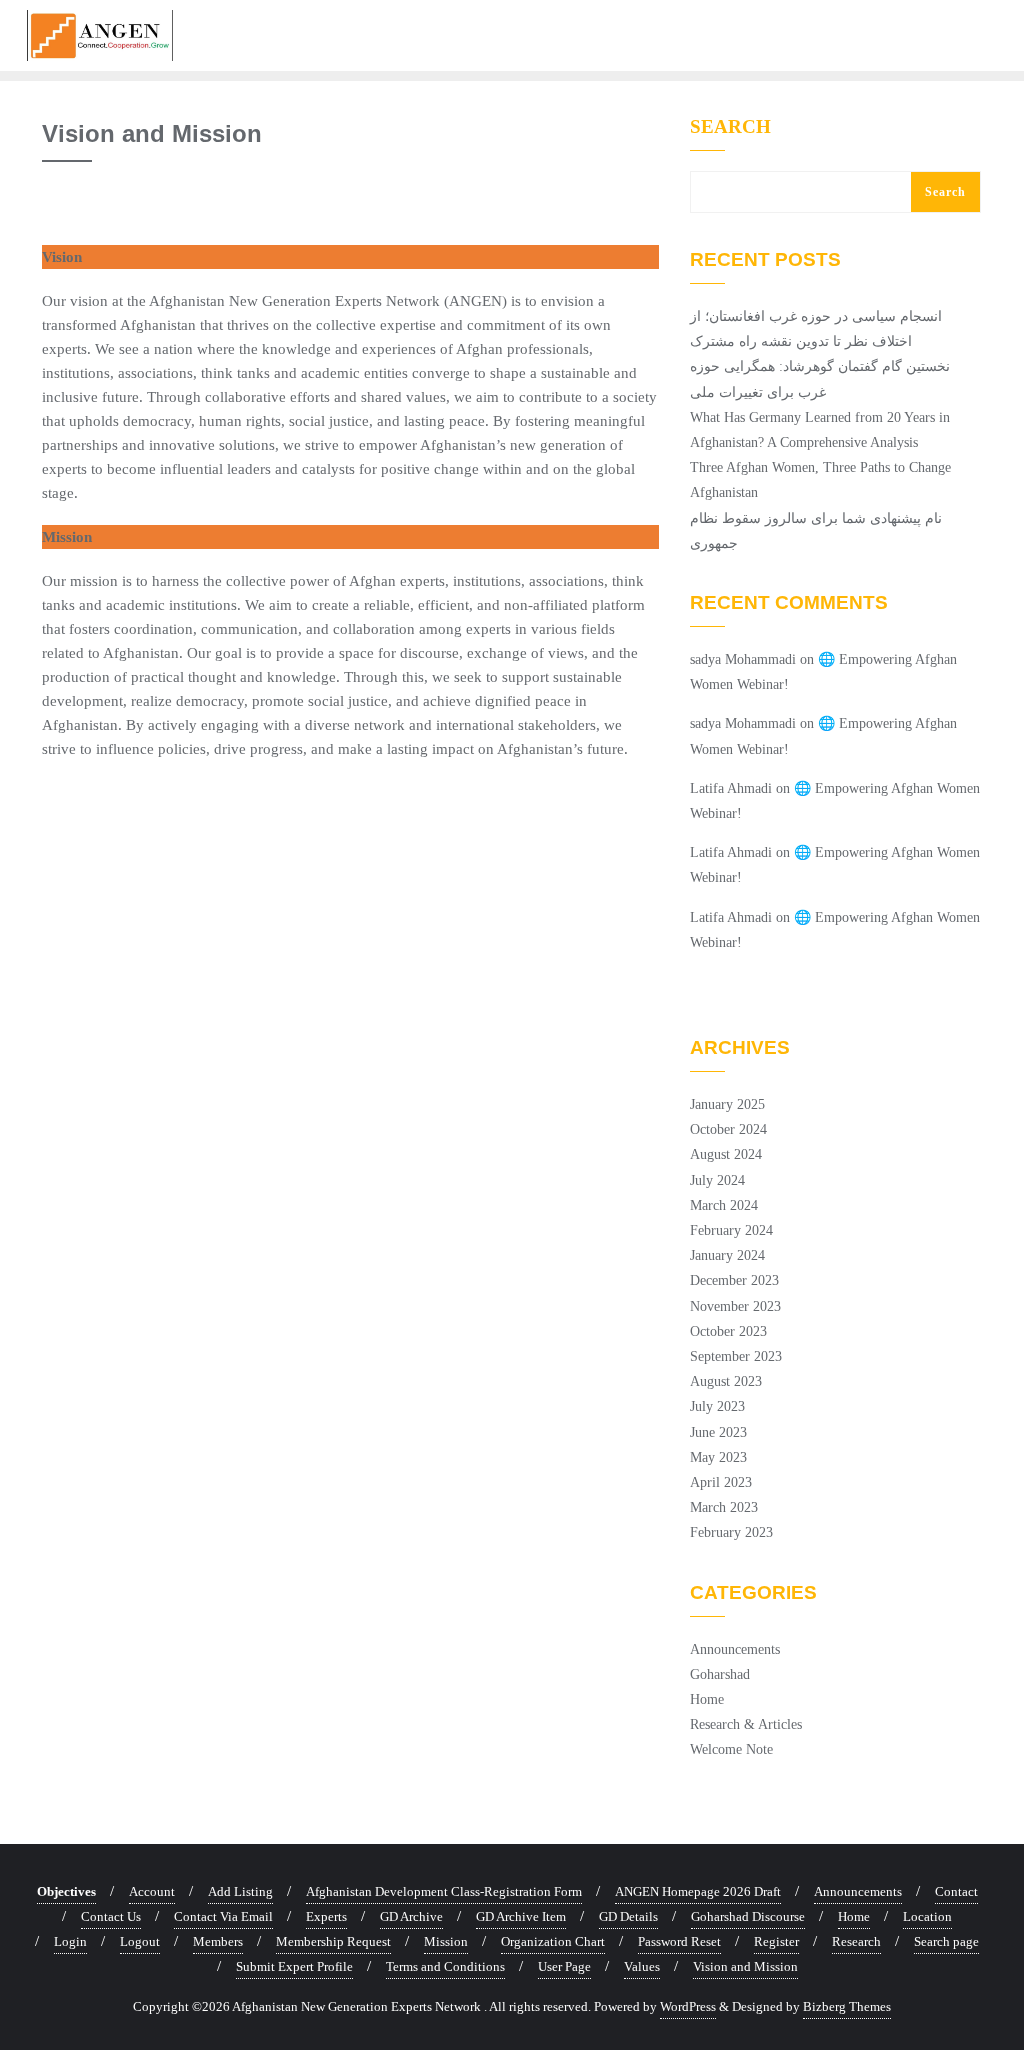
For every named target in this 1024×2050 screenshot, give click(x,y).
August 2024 (726, 1154)
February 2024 (731, 1230)
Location (927, 1916)
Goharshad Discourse (748, 1916)
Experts (326, 1916)
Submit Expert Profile (294, 1966)
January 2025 (727, 1104)
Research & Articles (746, 1724)
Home (707, 1699)
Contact (956, 1891)
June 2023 (718, 1432)
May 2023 (718, 1457)
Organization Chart (553, 1941)
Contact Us (111, 1916)
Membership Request (333, 1941)
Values (642, 1966)
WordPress (688, 2006)
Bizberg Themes (847, 2006)
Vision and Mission (745, 1966)
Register (776, 1941)
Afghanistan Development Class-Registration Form (444, 1891)
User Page (564, 1966)
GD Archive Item (521, 1916)
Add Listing (240, 1891)
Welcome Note (731, 1749)
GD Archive (411, 1916)
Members (218, 1941)
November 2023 (735, 1306)
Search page (946, 1941)
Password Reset (679, 1941)
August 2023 (726, 1381)
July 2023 (717, 1406)
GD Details (628, 1916)
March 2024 (724, 1205)
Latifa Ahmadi (731, 788)
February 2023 (731, 1532)
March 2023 (724, 1507)
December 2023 (734, 1280)
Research (856, 1941)
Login (70, 1941)
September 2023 (736, 1356)
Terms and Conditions (445, 1966)
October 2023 (728, 1331)
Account (152, 1891)
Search (730, 127)
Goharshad (720, 1674)
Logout (140, 1941)
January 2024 (727, 1255)
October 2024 (728, 1129)
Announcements (735, 1649)
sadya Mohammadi (743, 659)
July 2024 (717, 1180)
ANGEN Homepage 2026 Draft (698, 1891)
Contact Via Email (223, 1916)
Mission (446, 1941)
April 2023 (721, 1482)
